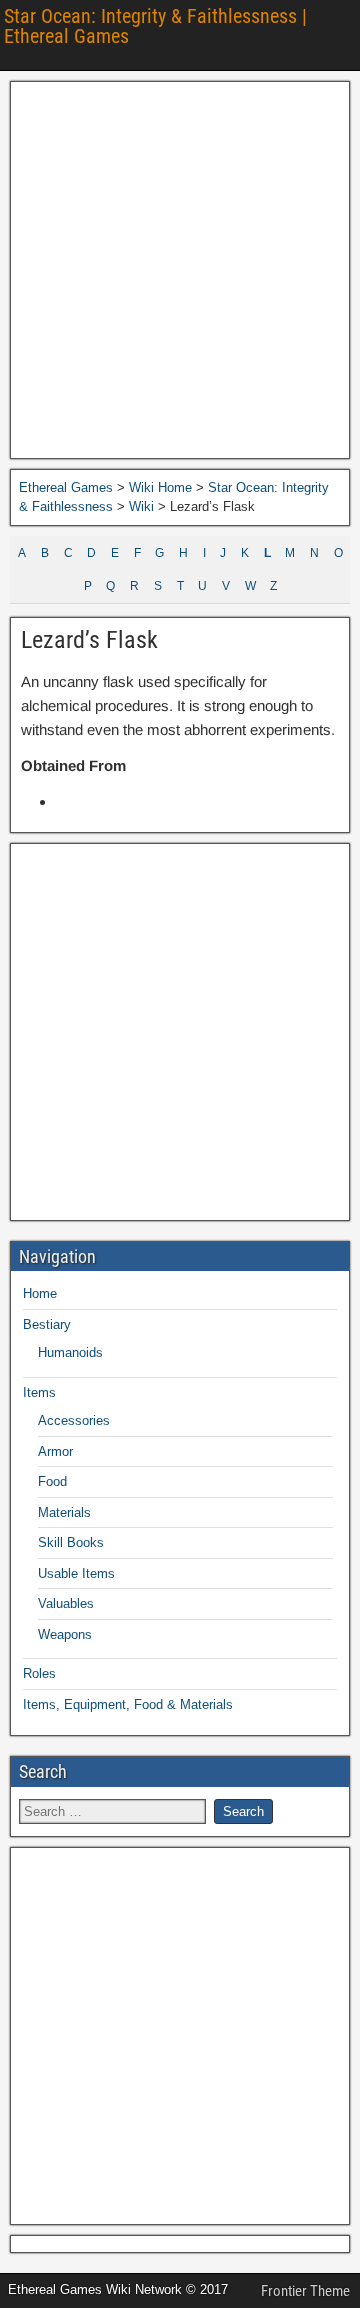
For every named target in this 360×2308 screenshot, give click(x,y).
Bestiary (47, 1324)
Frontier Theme (305, 2291)
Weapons (65, 1634)
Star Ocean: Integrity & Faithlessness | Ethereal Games (155, 26)
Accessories (74, 1420)
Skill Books (71, 1542)
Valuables (66, 1603)
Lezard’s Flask (89, 640)
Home (40, 1293)
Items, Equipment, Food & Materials (128, 1704)
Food (52, 1481)
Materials (64, 1512)
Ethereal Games (66, 487)
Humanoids (70, 1352)
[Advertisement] (180, 270)
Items (39, 1392)
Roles (39, 1673)
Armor (55, 1451)
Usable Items (76, 1573)
